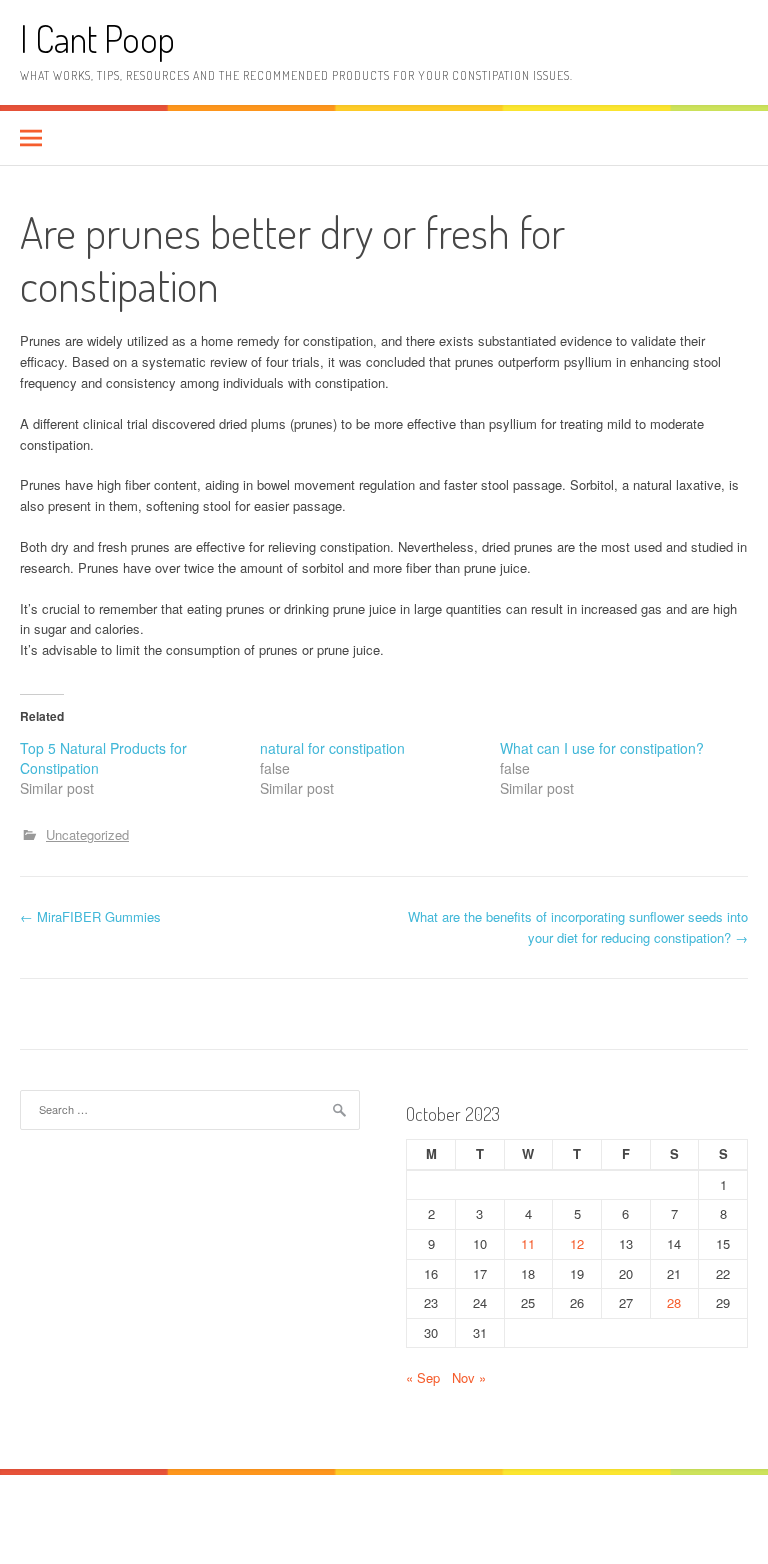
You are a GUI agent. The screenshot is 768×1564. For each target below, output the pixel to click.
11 (528, 1243)
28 (674, 1302)
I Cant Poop (97, 38)
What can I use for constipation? (602, 748)
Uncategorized (87, 834)
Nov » (469, 1377)
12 (577, 1243)
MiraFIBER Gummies (90, 916)
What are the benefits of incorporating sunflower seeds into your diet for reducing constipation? (578, 927)
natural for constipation (332, 748)
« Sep (423, 1377)
